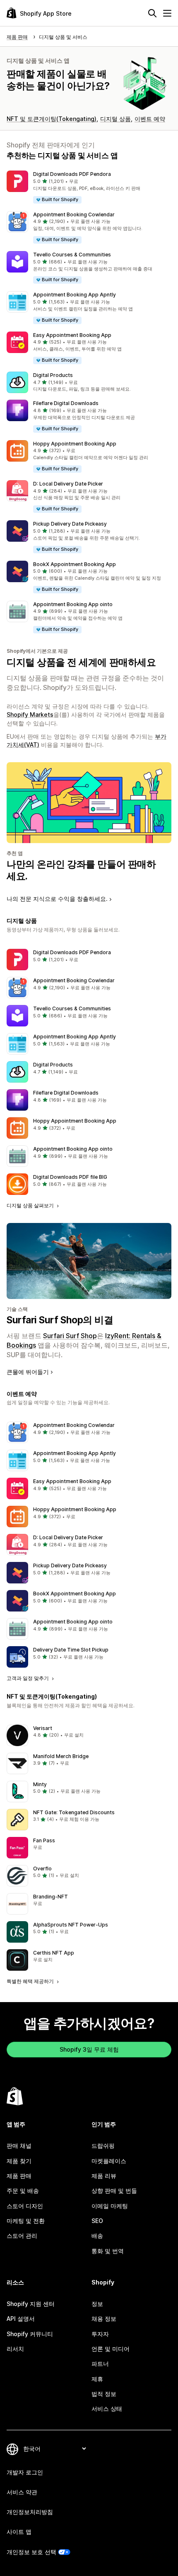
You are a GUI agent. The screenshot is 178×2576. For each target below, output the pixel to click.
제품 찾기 (19, 2161)
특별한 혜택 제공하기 (31, 1981)
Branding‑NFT (51, 1897)
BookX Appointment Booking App (75, 564)
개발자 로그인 (25, 2472)
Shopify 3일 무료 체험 (89, 2049)
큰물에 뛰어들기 (28, 1372)
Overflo (42, 1869)
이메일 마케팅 (110, 2206)
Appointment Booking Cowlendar (74, 214)
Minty (40, 1784)
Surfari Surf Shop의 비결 (60, 1320)
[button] (89, 187)
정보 (97, 2304)
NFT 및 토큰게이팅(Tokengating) (52, 119)
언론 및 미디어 (111, 2349)
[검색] (152, 13)
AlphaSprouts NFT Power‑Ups (71, 1925)
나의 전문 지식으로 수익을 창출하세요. (57, 899)
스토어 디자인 (25, 2206)
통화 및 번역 (108, 2251)
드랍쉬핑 (103, 2146)
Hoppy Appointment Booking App (75, 444)
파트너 (100, 2364)
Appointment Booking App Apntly (75, 295)
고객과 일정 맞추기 (28, 1678)
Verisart (43, 1728)
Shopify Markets (30, 715)
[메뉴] (167, 13)
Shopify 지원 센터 (31, 2304)
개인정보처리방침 (30, 2512)
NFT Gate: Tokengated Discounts (74, 1812)
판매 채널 (19, 2146)
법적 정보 (104, 2394)
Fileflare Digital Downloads (66, 403)
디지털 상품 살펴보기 (31, 1205)
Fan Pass (44, 1840)
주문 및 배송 (23, 2191)
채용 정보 (104, 2319)
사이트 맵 (19, 2532)
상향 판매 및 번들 (114, 2191)
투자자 (100, 2334)
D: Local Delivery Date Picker (68, 484)
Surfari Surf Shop (70, 1336)
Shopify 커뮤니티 (30, 2334)
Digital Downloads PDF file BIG (70, 1177)
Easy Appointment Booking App (72, 335)
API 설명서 (21, 2319)
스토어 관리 (22, 2236)
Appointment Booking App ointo (73, 604)
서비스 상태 (107, 2409)
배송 (97, 2236)
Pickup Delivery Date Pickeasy (70, 524)
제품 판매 (19, 2176)
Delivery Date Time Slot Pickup (71, 1650)
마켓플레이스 (109, 2161)
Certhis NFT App (54, 1953)
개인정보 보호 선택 (31, 2552)
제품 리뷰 (104, 2176)
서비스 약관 (22, 2492)
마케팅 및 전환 (26, 2221)
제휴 (97, 2379)
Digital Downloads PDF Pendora (72, 174)
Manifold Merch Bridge (61, 1756)
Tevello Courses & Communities (72, 255)
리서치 (15, 2349)
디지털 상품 (115, 119)
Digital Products (53, 375)
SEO (97, 2221)
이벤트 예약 (150, 119)
